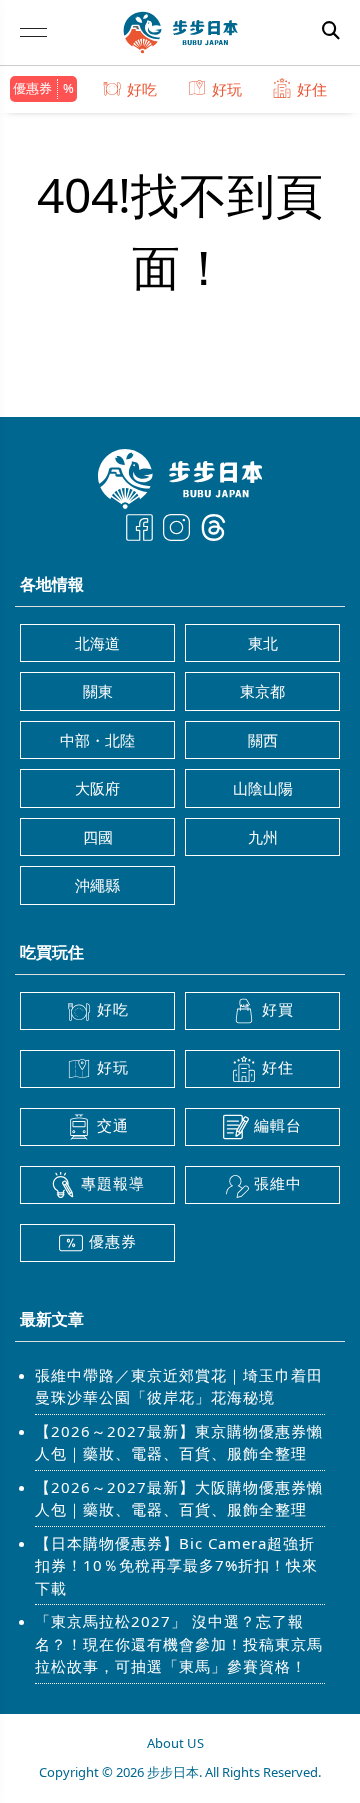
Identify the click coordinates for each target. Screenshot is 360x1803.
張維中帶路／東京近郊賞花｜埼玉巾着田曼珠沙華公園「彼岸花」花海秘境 (179, 1386)
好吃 (142, 89)
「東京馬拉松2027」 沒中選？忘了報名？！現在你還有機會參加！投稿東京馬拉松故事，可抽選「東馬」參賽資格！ (179, 1643)
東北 (263, 643)
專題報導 (113, 1183)
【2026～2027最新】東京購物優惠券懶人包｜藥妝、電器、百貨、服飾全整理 (179, 1442)
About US (175, 1743)
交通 (113, 1125)
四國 (98, 837)
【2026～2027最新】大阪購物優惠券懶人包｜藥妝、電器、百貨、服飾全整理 (179, 1498)
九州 (263, 837)
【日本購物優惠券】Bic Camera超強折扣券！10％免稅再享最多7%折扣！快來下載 (176, 1565)
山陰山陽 (263, 788)
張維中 (278, 1183)
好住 (312, 89)
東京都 (262, 691)
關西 (263, 740)
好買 (278, 1009)
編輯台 (278, 1125)
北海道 (97, 643)
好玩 (227, 89)
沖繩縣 (97, 885)
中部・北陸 (97, 740)
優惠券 (32, 88)
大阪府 (97, 788)
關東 (98, 691)
